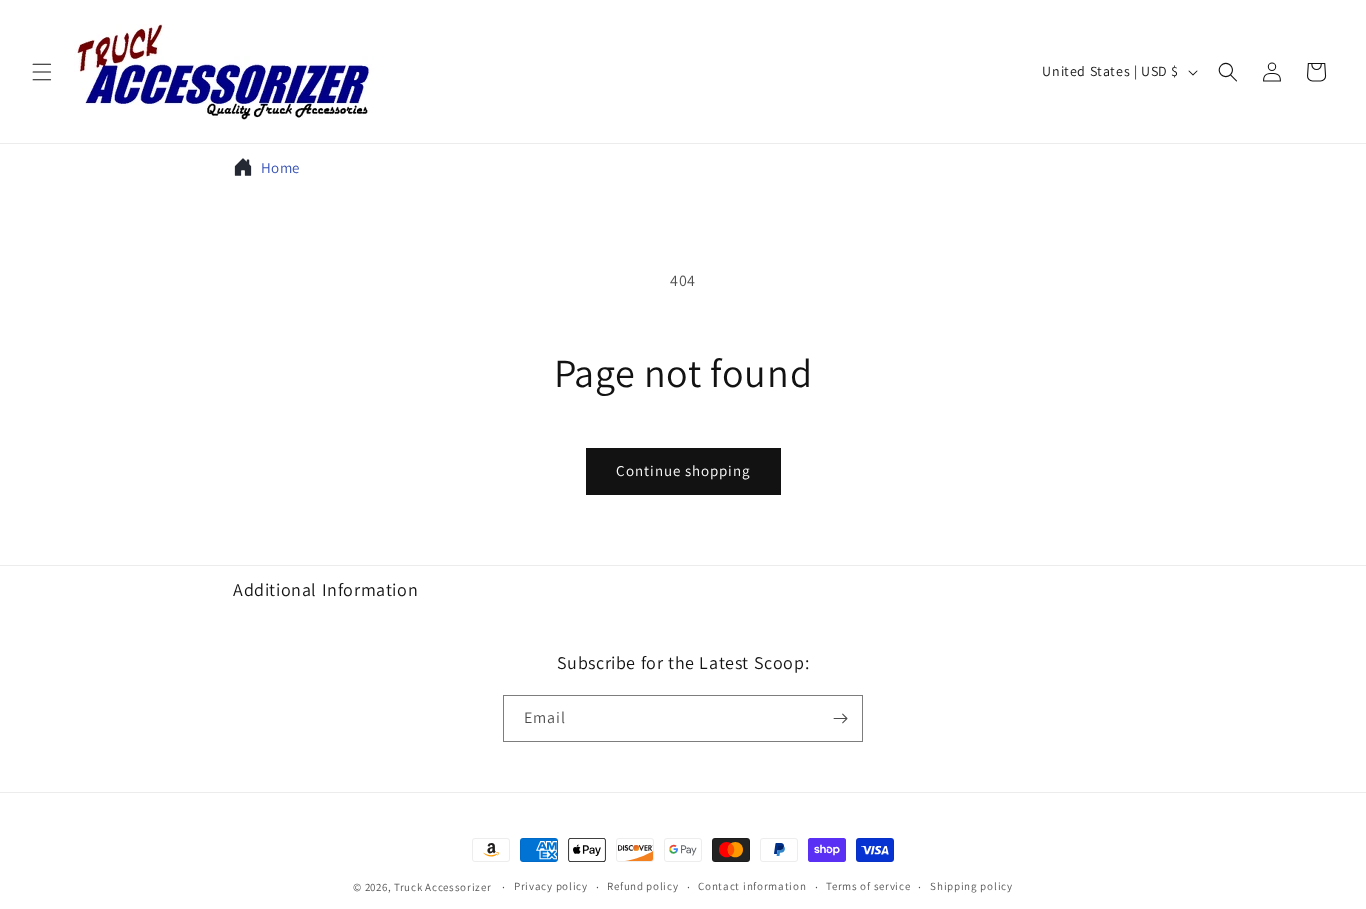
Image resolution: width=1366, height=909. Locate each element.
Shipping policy (971, 886)
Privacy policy (551, 886)
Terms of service (868, 886)
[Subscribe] (840, 718)
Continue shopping (683, 470)
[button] (42, 72)
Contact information (752, 886)
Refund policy (642, 886)
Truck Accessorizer (443, 887)
